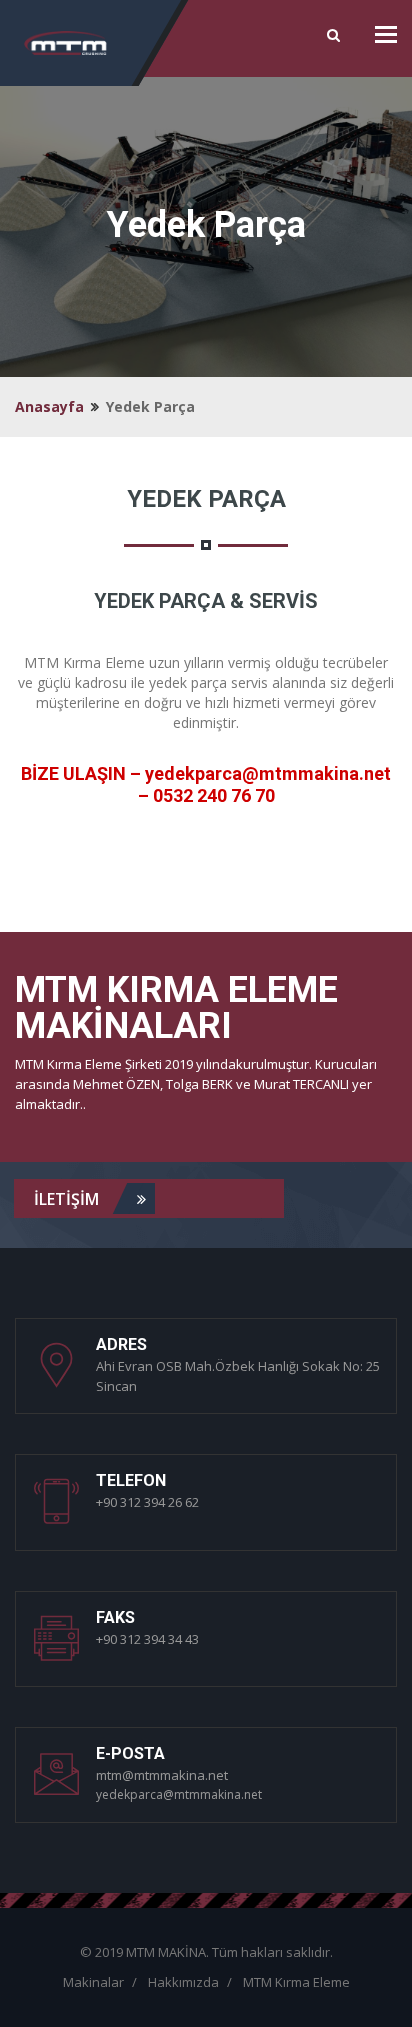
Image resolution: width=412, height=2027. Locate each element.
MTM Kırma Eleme (296, 1982)
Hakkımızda (183, 1982)
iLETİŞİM (68, 1199)
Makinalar (93, 1982)
